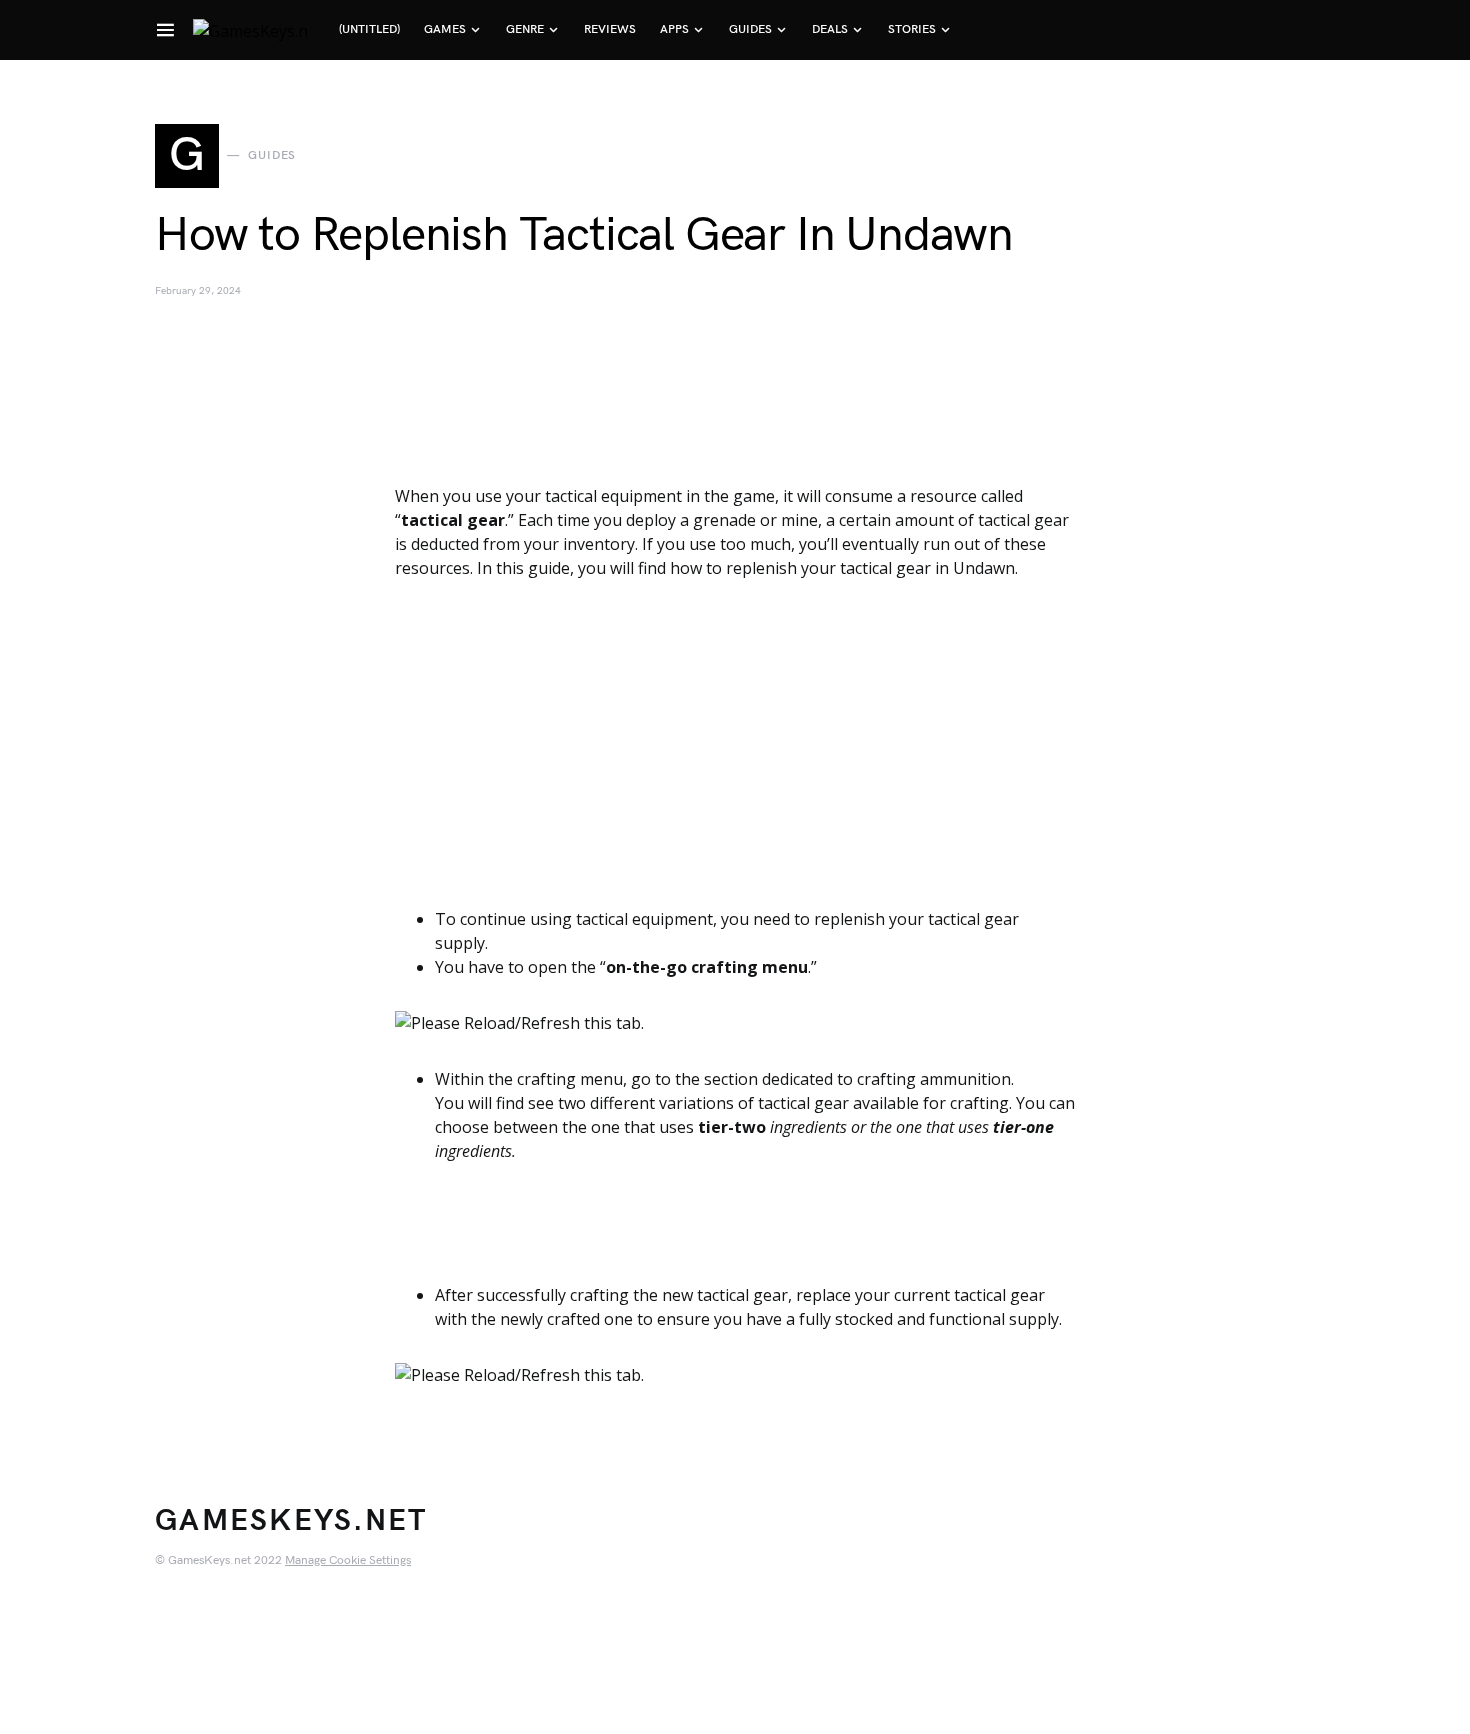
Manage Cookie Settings (348, 1560)
